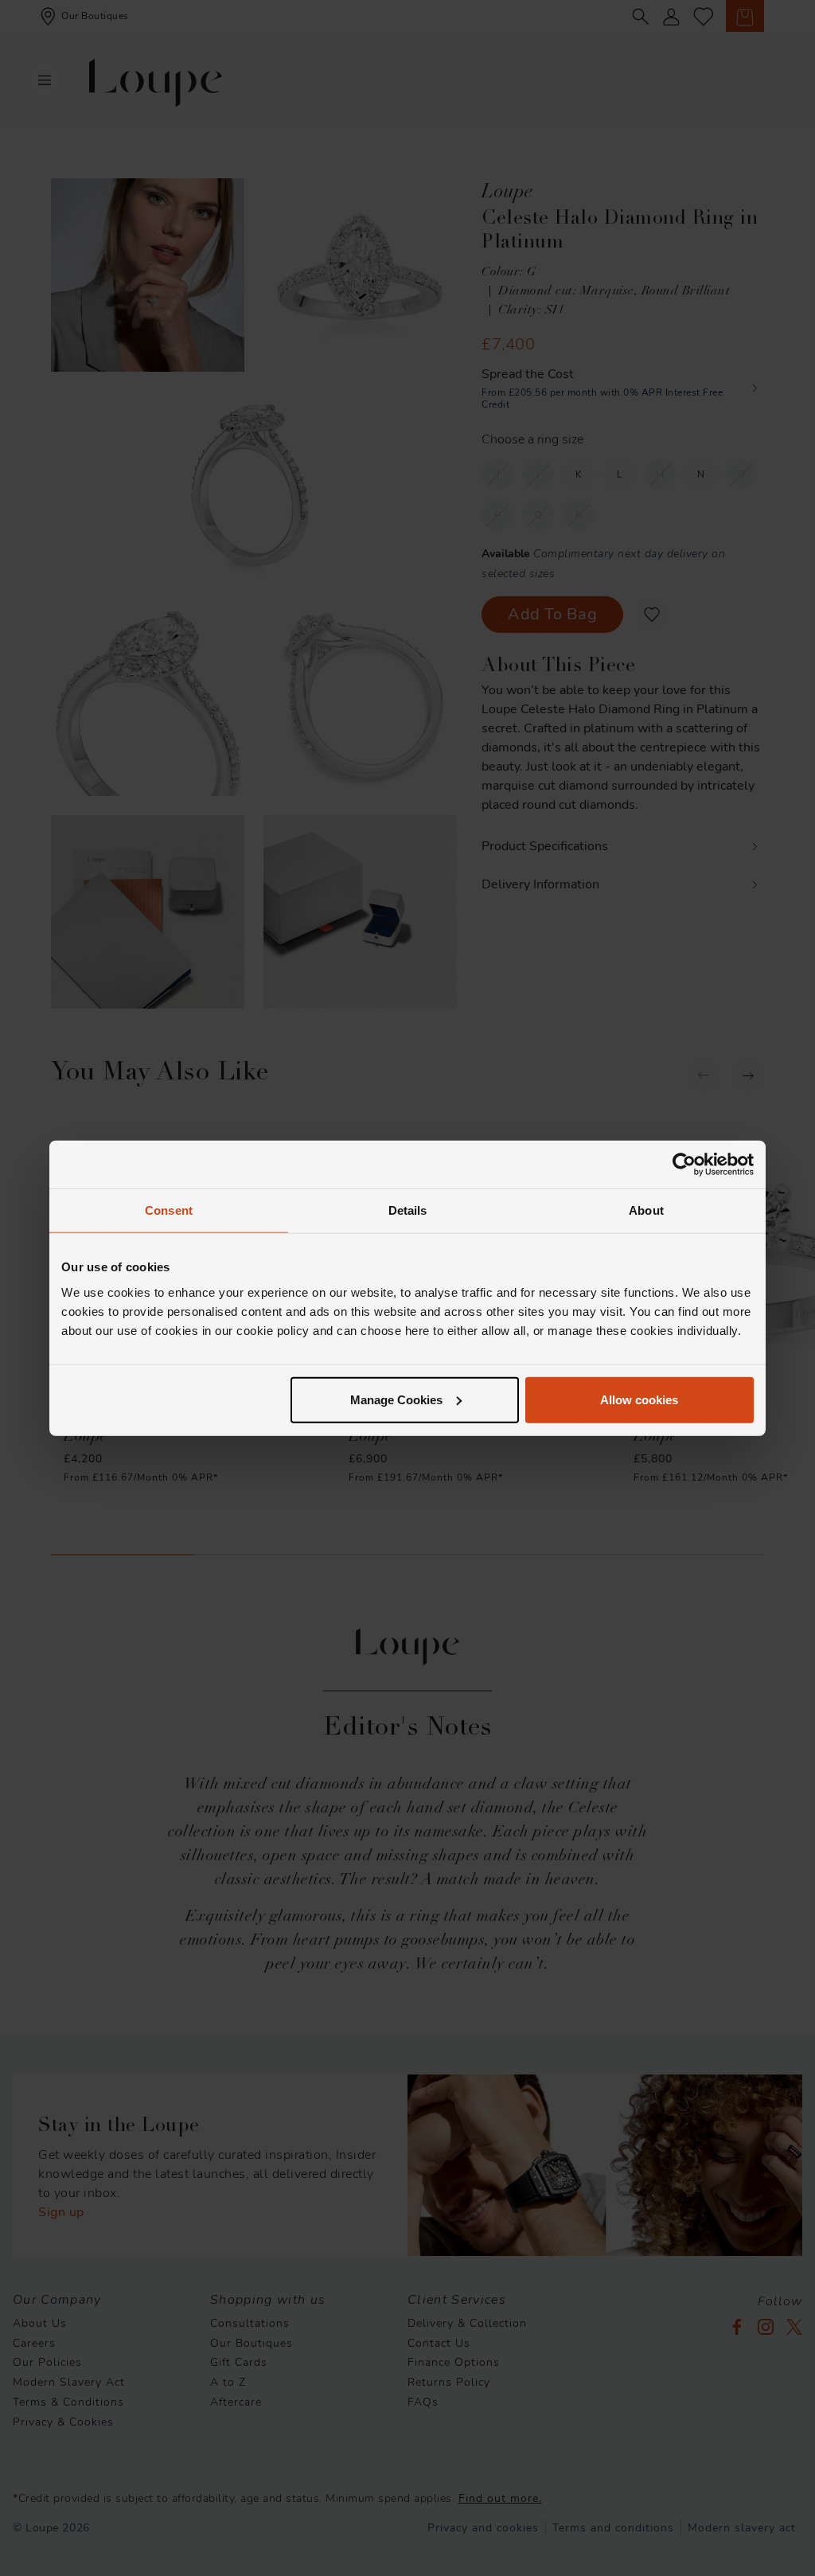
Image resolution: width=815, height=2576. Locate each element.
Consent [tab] (169, 1210)
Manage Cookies (396, 1399)
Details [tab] (408, 1210)
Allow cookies (639, 1399)
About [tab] (646, 1210)
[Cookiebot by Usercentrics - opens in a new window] (684, 1165)
